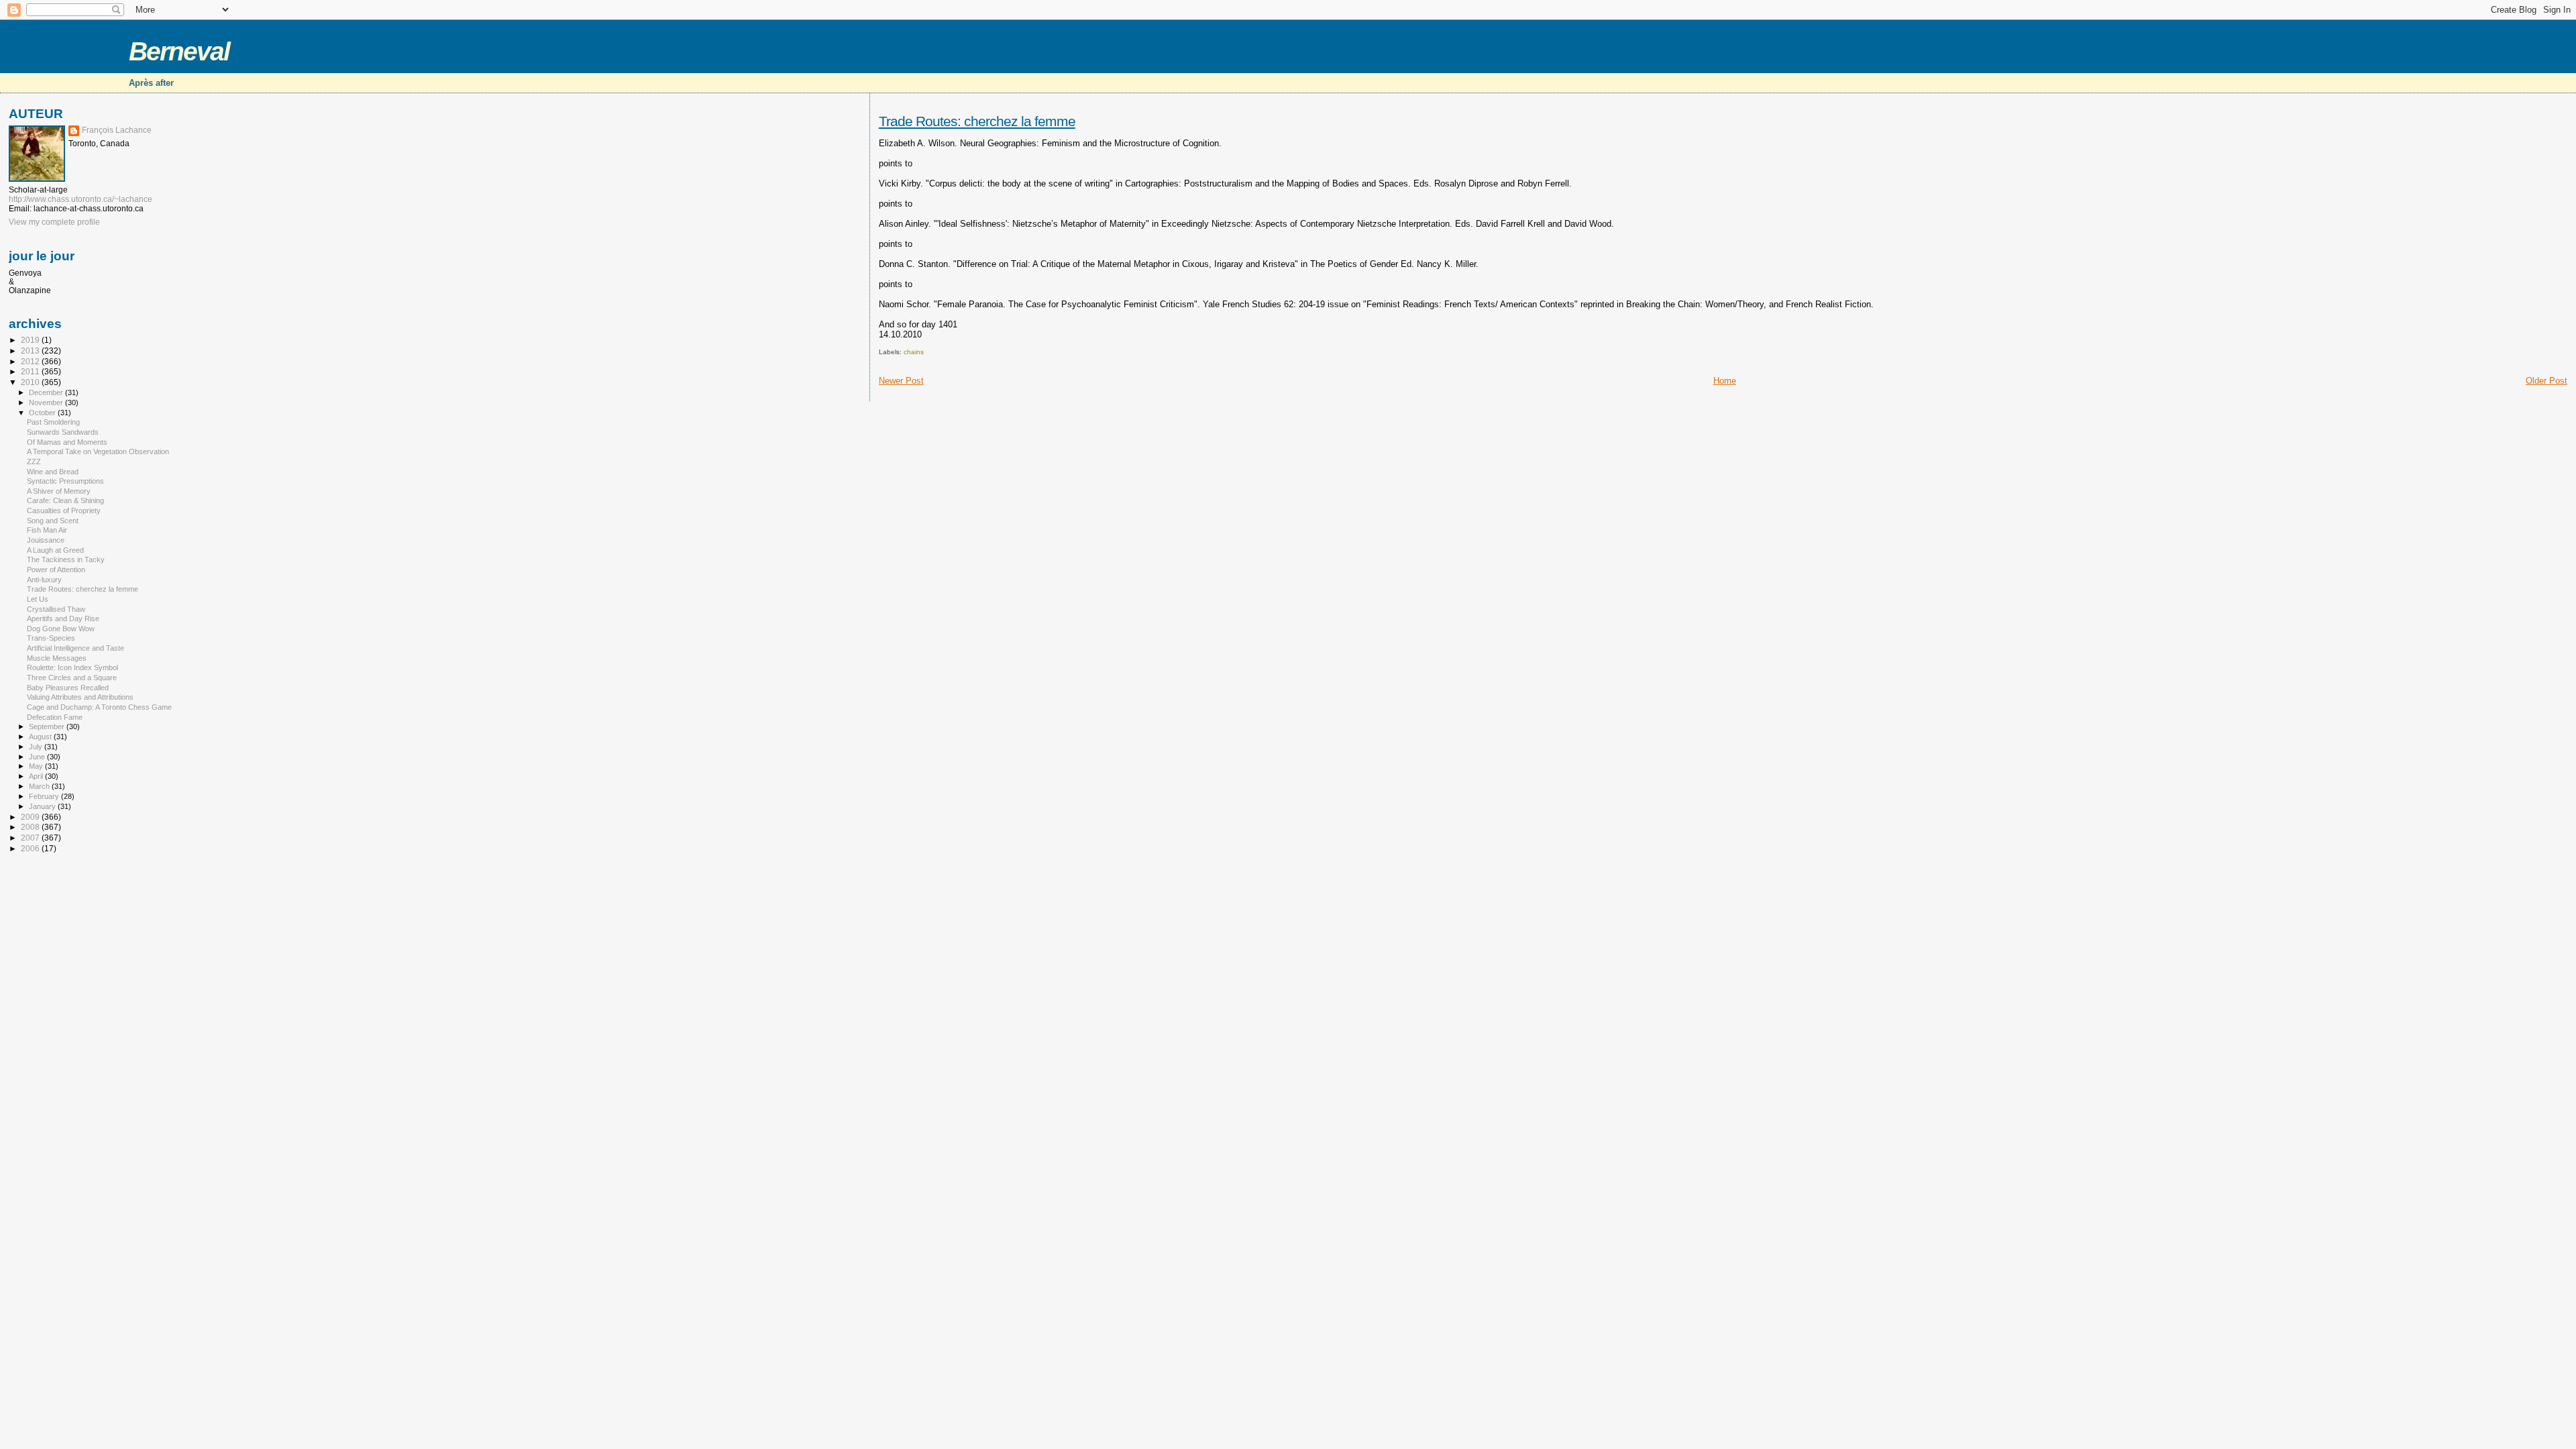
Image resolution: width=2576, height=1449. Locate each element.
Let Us (38, 599)
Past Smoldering (53, 422)
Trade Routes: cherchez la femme (977, 121)
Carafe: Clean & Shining (65, 500)
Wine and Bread (53, 472)
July (37, 747)
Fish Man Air (47, 530)
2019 (31, 340)
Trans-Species (51, 638)
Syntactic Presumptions (65, 481)
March (40, 786)
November (47, 402)
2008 (31, 827)
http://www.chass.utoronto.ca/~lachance (80, 199)
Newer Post (901, 381)
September (48, 727)
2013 (31, 351)
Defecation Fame (55, 717)
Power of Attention (56, 570)
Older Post (2546, 381)
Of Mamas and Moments (67, 442)
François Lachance (117, 130)
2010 (31, 382)
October (43, 413)
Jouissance (46, 540)
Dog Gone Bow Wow (61, 629)
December (47, 392)
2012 (31, 361)
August (41, 737)
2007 (31, 838)
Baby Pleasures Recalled (68, 688)
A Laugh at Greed (55, 550)
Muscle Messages (57, 658)
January (43, 806)
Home (1725, 381)
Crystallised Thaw (56, 609)
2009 (31, 817)
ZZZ (34, 462)
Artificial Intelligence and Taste (75, 648)
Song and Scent (53, 521)
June (38, 757)
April (37, 776)
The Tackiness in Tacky (66, 559)
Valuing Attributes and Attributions (80, 697)
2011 (31, 371)
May (37, 766)
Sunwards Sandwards (63, 432)
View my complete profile (54, 222)
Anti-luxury (44, 580)
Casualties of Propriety (64, 511)
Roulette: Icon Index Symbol (72, 667)
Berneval (179, 51)
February (45, 796)
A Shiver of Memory (59, 491)
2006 (31, 848)
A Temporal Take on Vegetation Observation (98, 451)
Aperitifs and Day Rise (63, 619)
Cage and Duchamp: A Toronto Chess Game (99, 707)
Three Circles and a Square (72, 678)
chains (914, 352)
